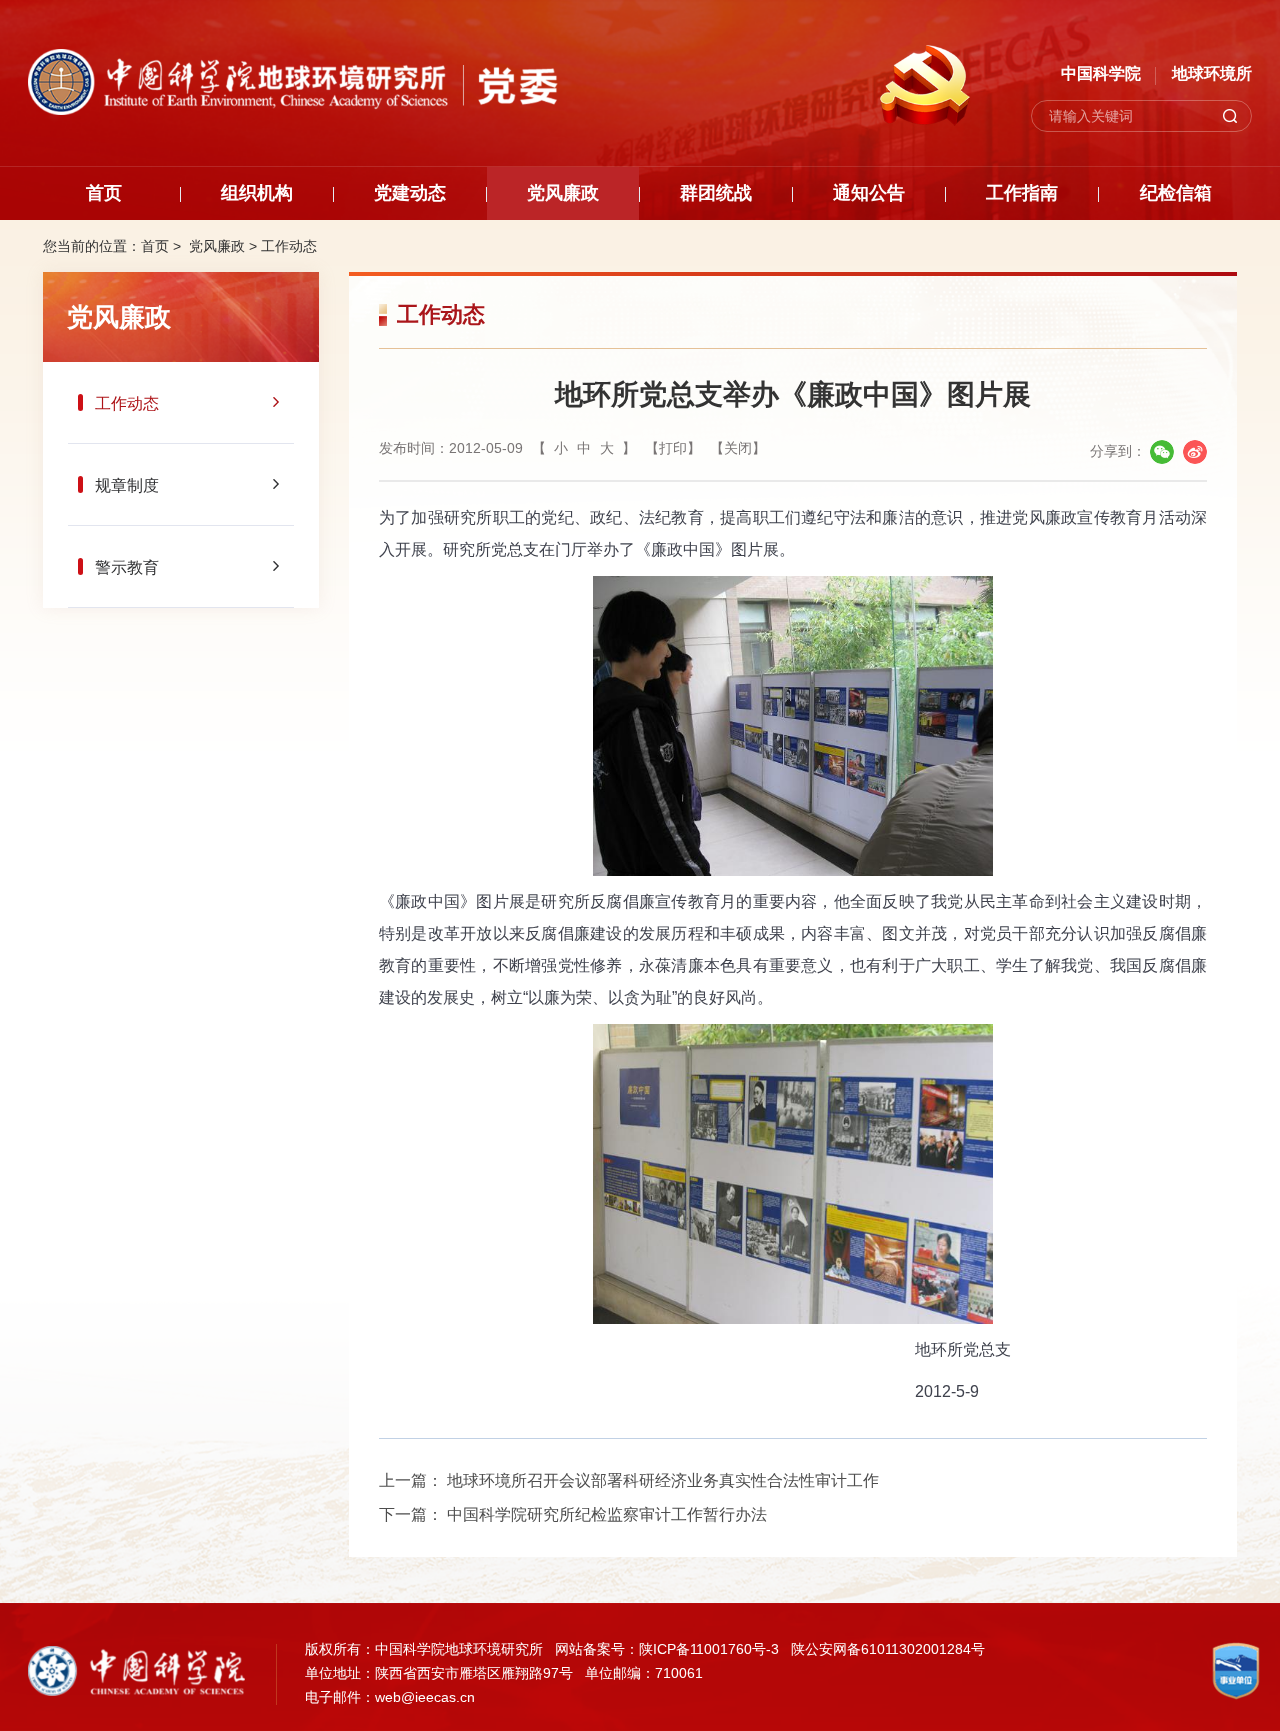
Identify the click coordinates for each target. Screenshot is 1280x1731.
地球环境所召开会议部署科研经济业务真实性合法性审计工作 (663, 1480)
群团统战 (716, 193)
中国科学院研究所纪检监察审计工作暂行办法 (607, 1514)
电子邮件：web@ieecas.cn (390, 1697)
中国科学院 (1101, 73)
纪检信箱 (1176, 193)
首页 (104, 193)
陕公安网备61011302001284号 (888, 1649)
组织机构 (257, 193)
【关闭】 (738, 448)
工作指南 (1022, 193)
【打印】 (673, 448)
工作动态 (289, 246)
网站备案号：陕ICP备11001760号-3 (667, 1649)
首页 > (163, 246)
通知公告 (869, 193)
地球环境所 (1212, 73)
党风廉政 (563, 193)
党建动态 (410, 193)
